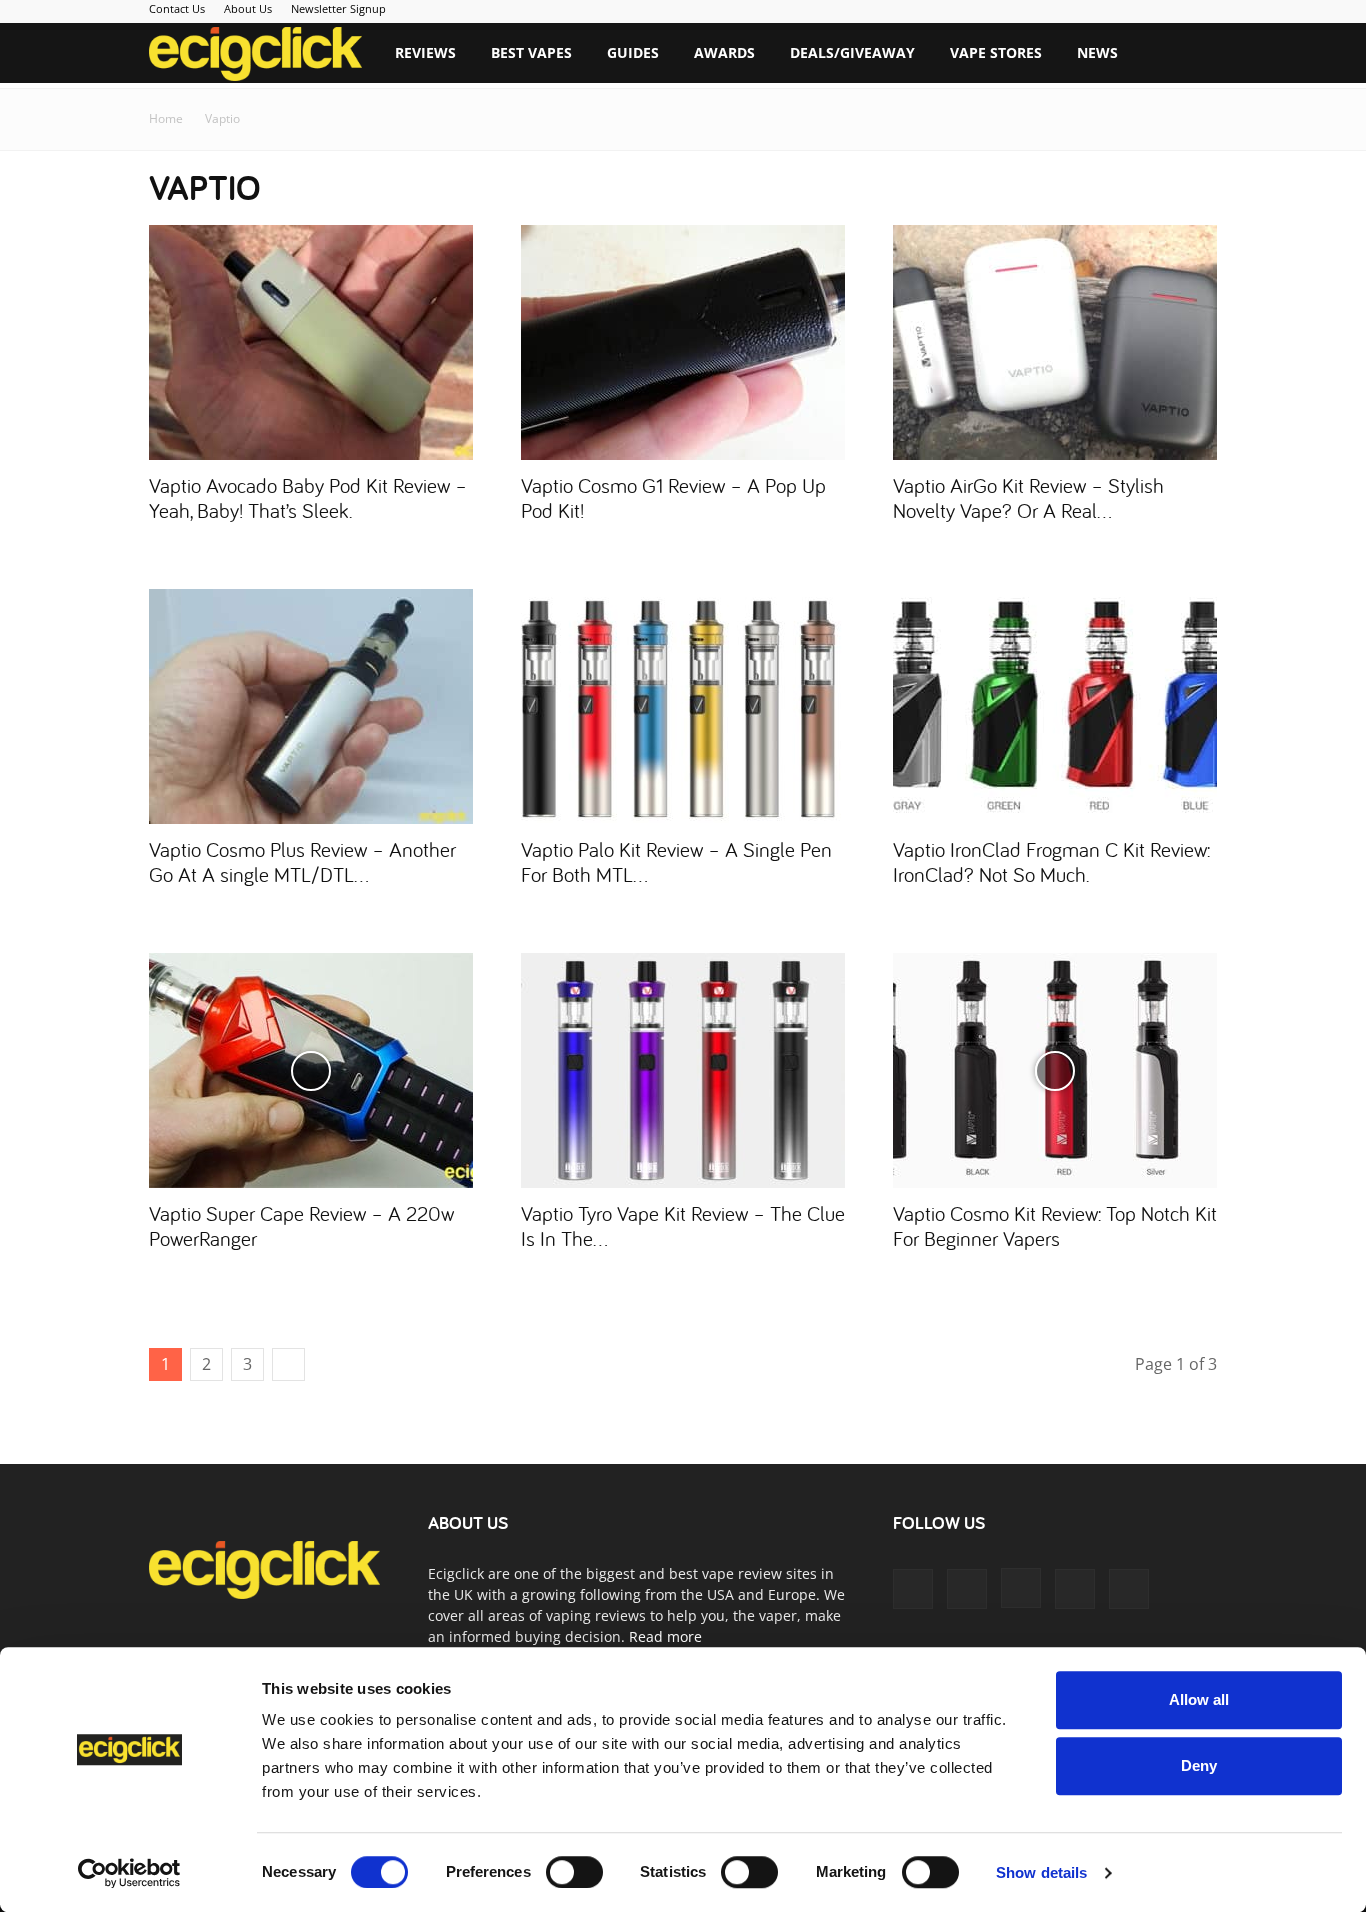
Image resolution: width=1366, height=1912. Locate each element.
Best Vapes (531, 52)
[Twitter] (1075, 1589)
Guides (633, 52)
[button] (1193, 54)
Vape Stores (996, 52)
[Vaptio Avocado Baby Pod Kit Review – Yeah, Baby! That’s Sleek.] (311, 342)
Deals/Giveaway (852, 52)
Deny (1199, 1765)
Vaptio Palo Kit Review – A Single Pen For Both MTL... (676, 861)
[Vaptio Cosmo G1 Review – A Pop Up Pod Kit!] (683, 342)
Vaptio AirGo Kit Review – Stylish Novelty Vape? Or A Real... (1028, 497)
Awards (724, 52)
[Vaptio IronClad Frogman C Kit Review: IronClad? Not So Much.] (1055, 706)
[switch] (574, 1872)
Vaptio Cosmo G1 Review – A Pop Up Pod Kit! (673, 497)
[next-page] (288, 1364)
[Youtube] (1129, 1589)
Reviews (425, 52)
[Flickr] (967, 1589)
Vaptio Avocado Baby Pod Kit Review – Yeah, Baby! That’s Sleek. (308, 497)
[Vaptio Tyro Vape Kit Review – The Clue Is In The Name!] (683, 1070)
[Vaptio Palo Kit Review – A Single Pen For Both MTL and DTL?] (683, 706)
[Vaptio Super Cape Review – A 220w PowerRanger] (311, 1070)
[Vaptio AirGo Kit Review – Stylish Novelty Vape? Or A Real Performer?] (1055, 342)
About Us (248, 8)
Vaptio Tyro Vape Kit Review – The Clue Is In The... (683, 1225)
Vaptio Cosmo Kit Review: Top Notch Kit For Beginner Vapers (1055, 1225)
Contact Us (177, 8)
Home (166, 118)
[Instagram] (1021, 1588)
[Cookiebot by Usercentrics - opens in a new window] (129, 1873)
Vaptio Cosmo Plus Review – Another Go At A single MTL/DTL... (302, 861)
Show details (1041, 1872)
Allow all (1199, 1699)
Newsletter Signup (338, 8)
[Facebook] (913, 1589)
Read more (665, 1636)
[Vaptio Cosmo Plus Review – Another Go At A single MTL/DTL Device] (311, 706)
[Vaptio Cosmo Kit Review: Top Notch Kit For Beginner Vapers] (1055, 1070)
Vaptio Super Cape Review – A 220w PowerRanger (301, 1225)
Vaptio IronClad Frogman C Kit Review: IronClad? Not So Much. (1051, 861)
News (1097, 52)
